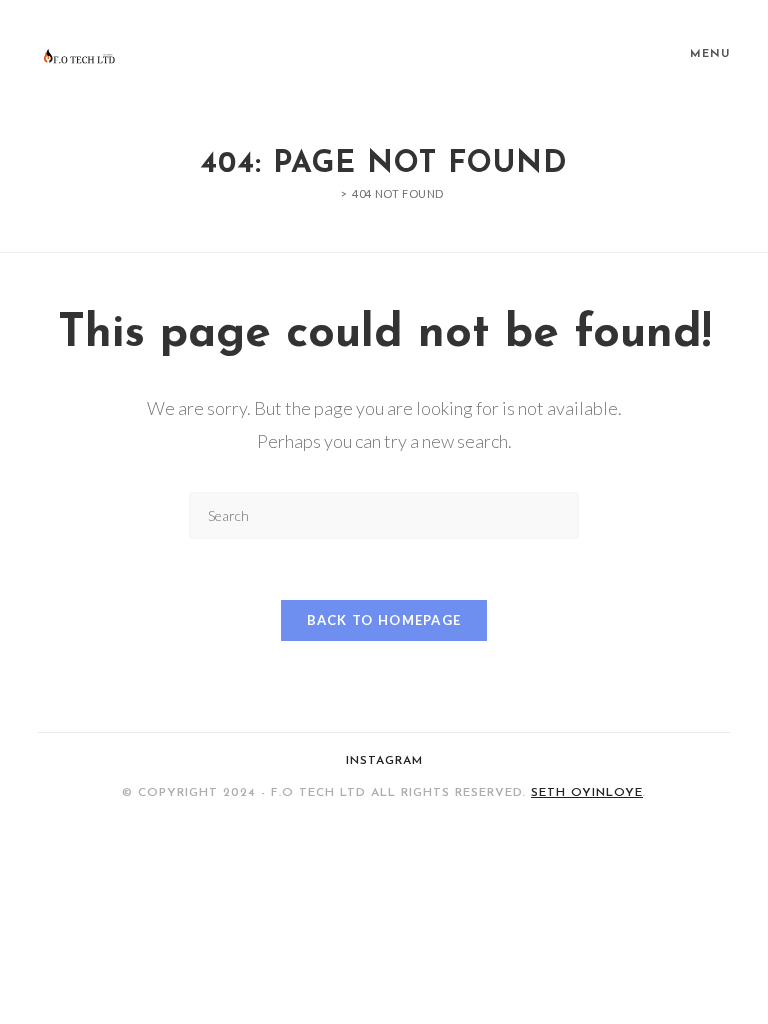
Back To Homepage (384, 620)
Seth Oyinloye (587, 793)
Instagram (384, 761)
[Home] (329, 193)
